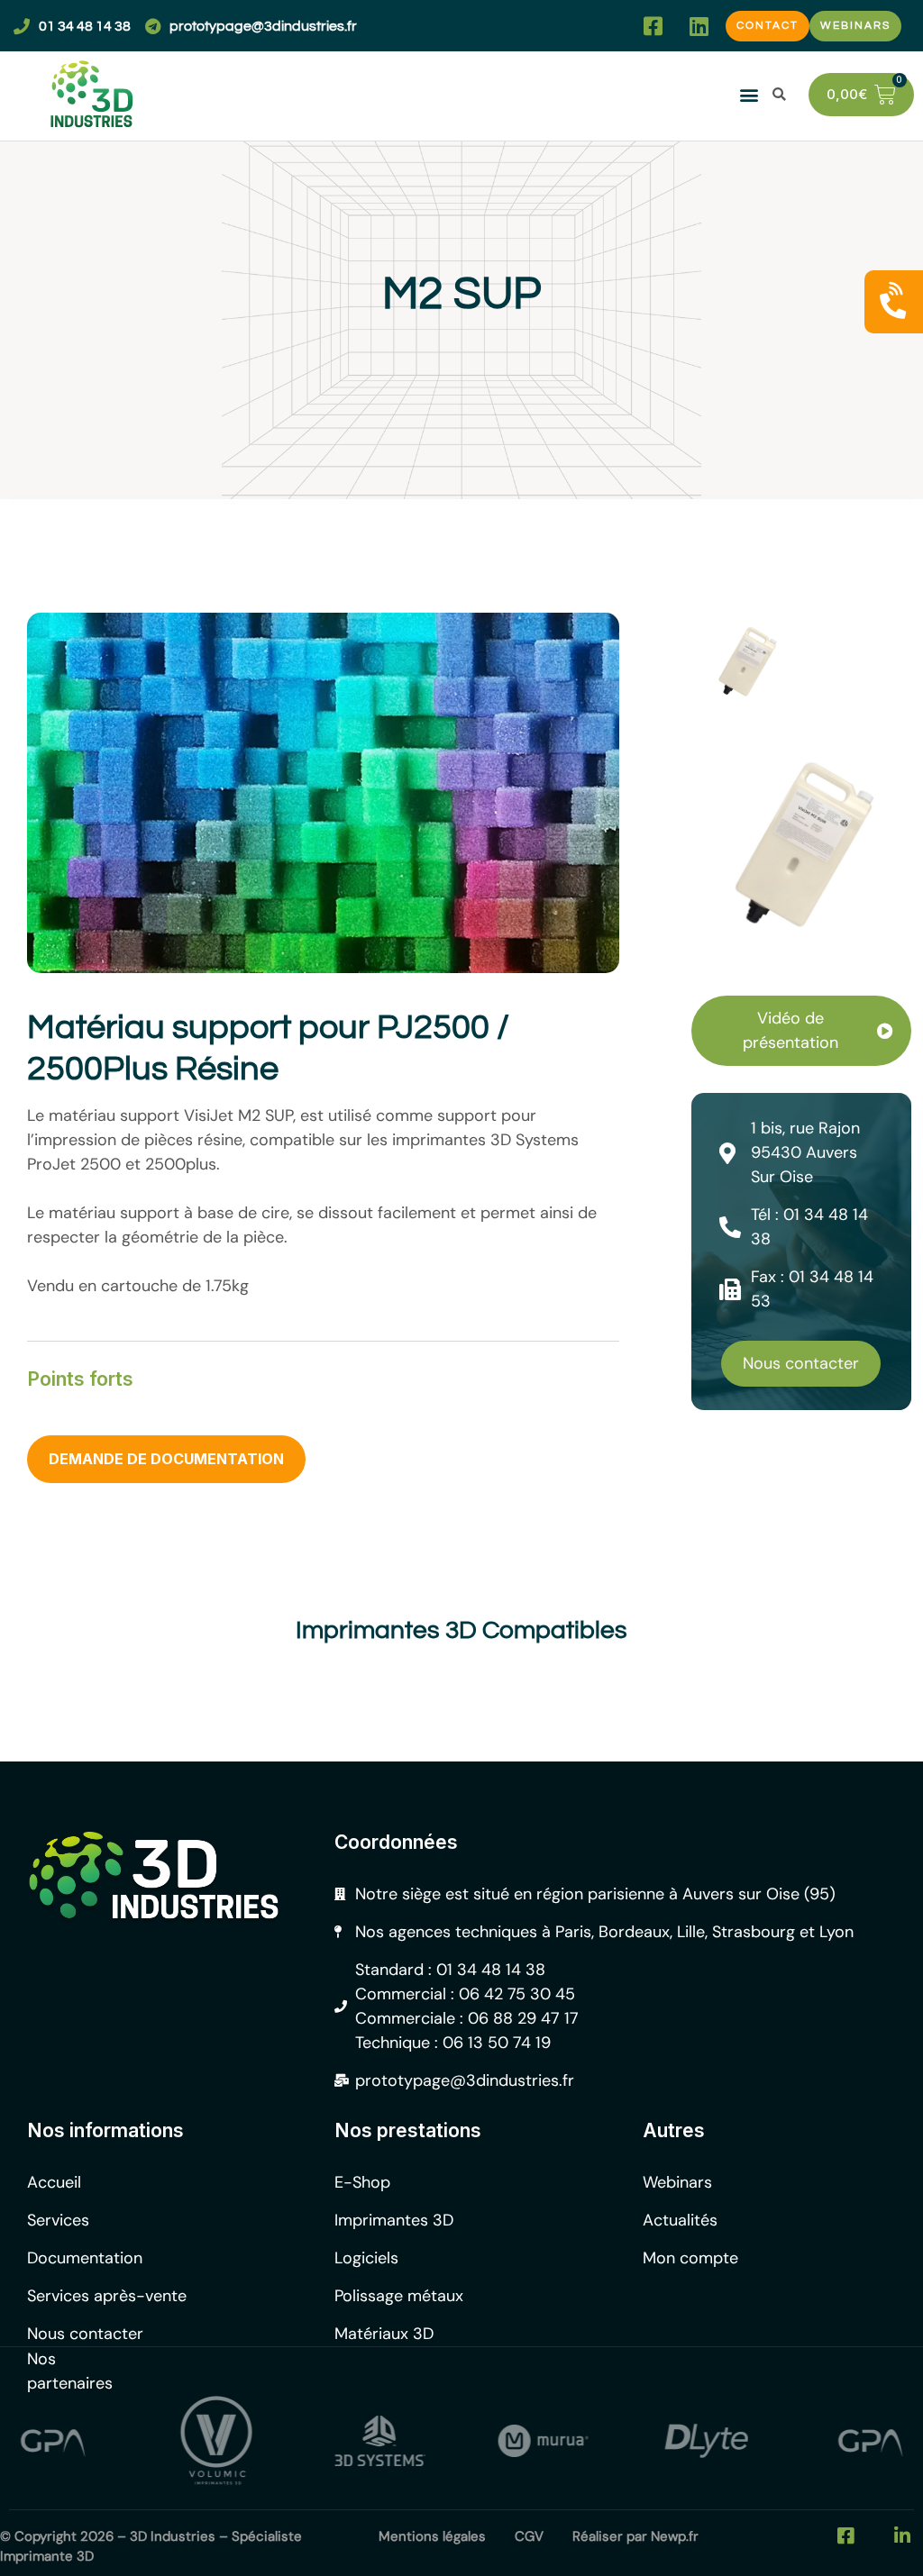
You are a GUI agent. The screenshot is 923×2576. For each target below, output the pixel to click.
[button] (607, 26)
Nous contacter (801, 1363)
